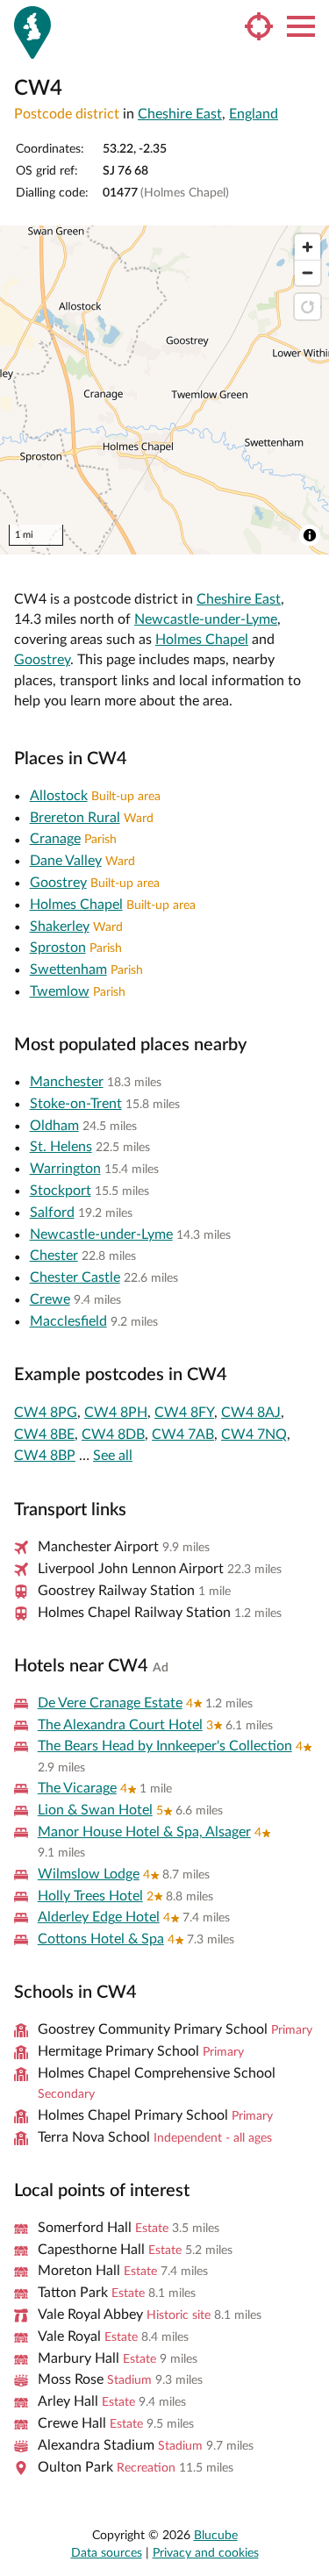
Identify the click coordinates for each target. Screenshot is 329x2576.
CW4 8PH (116, 1413)
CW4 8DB (113, 1435)
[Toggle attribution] (310, 535)
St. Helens (61, 1147)
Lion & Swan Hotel (95, 1810)
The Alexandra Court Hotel (120, 1725)
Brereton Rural (75, 818)
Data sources (107, 2553)
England (254, 114)
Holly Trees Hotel (90, 1896)
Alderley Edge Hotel (99, 1917)
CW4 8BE (44, 1435)
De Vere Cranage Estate (110, 1703)
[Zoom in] (308, 247)
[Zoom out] (308, 272)
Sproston (58, 948)
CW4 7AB (183, 1435)
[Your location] (259, 26)
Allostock (59, 796)
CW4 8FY (184, 1413)
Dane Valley (66, 861)
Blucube (216, 2536)
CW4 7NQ (254, 1435)
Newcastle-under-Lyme (206, 619)
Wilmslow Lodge (89, 1874)
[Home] (32, 32)
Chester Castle (75, 1277)
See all (113, 1456)
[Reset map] (308, 307)
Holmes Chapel (202, 640)
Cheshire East (180, 114)
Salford (52, 1213)
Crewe (50, 1299)
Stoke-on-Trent (76, 1104)
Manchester (67, 1082)
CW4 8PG (46, 1413)
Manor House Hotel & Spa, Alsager (144, 1832)
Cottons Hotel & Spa (101, 1939)
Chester (54, 1256)
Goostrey (42, 660)
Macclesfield (68, 1321)
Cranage (55, 839)
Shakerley (60, 927)
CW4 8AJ (251, 1413)
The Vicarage (77, 1788)
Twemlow (60, 991)
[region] (164, 390)
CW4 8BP (45, 1456)
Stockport (61, 1191)
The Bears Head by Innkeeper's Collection (165, 1746)
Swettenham (68, 970)
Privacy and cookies (206, 2553)
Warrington (65, 1169)
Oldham (54, 1126)
